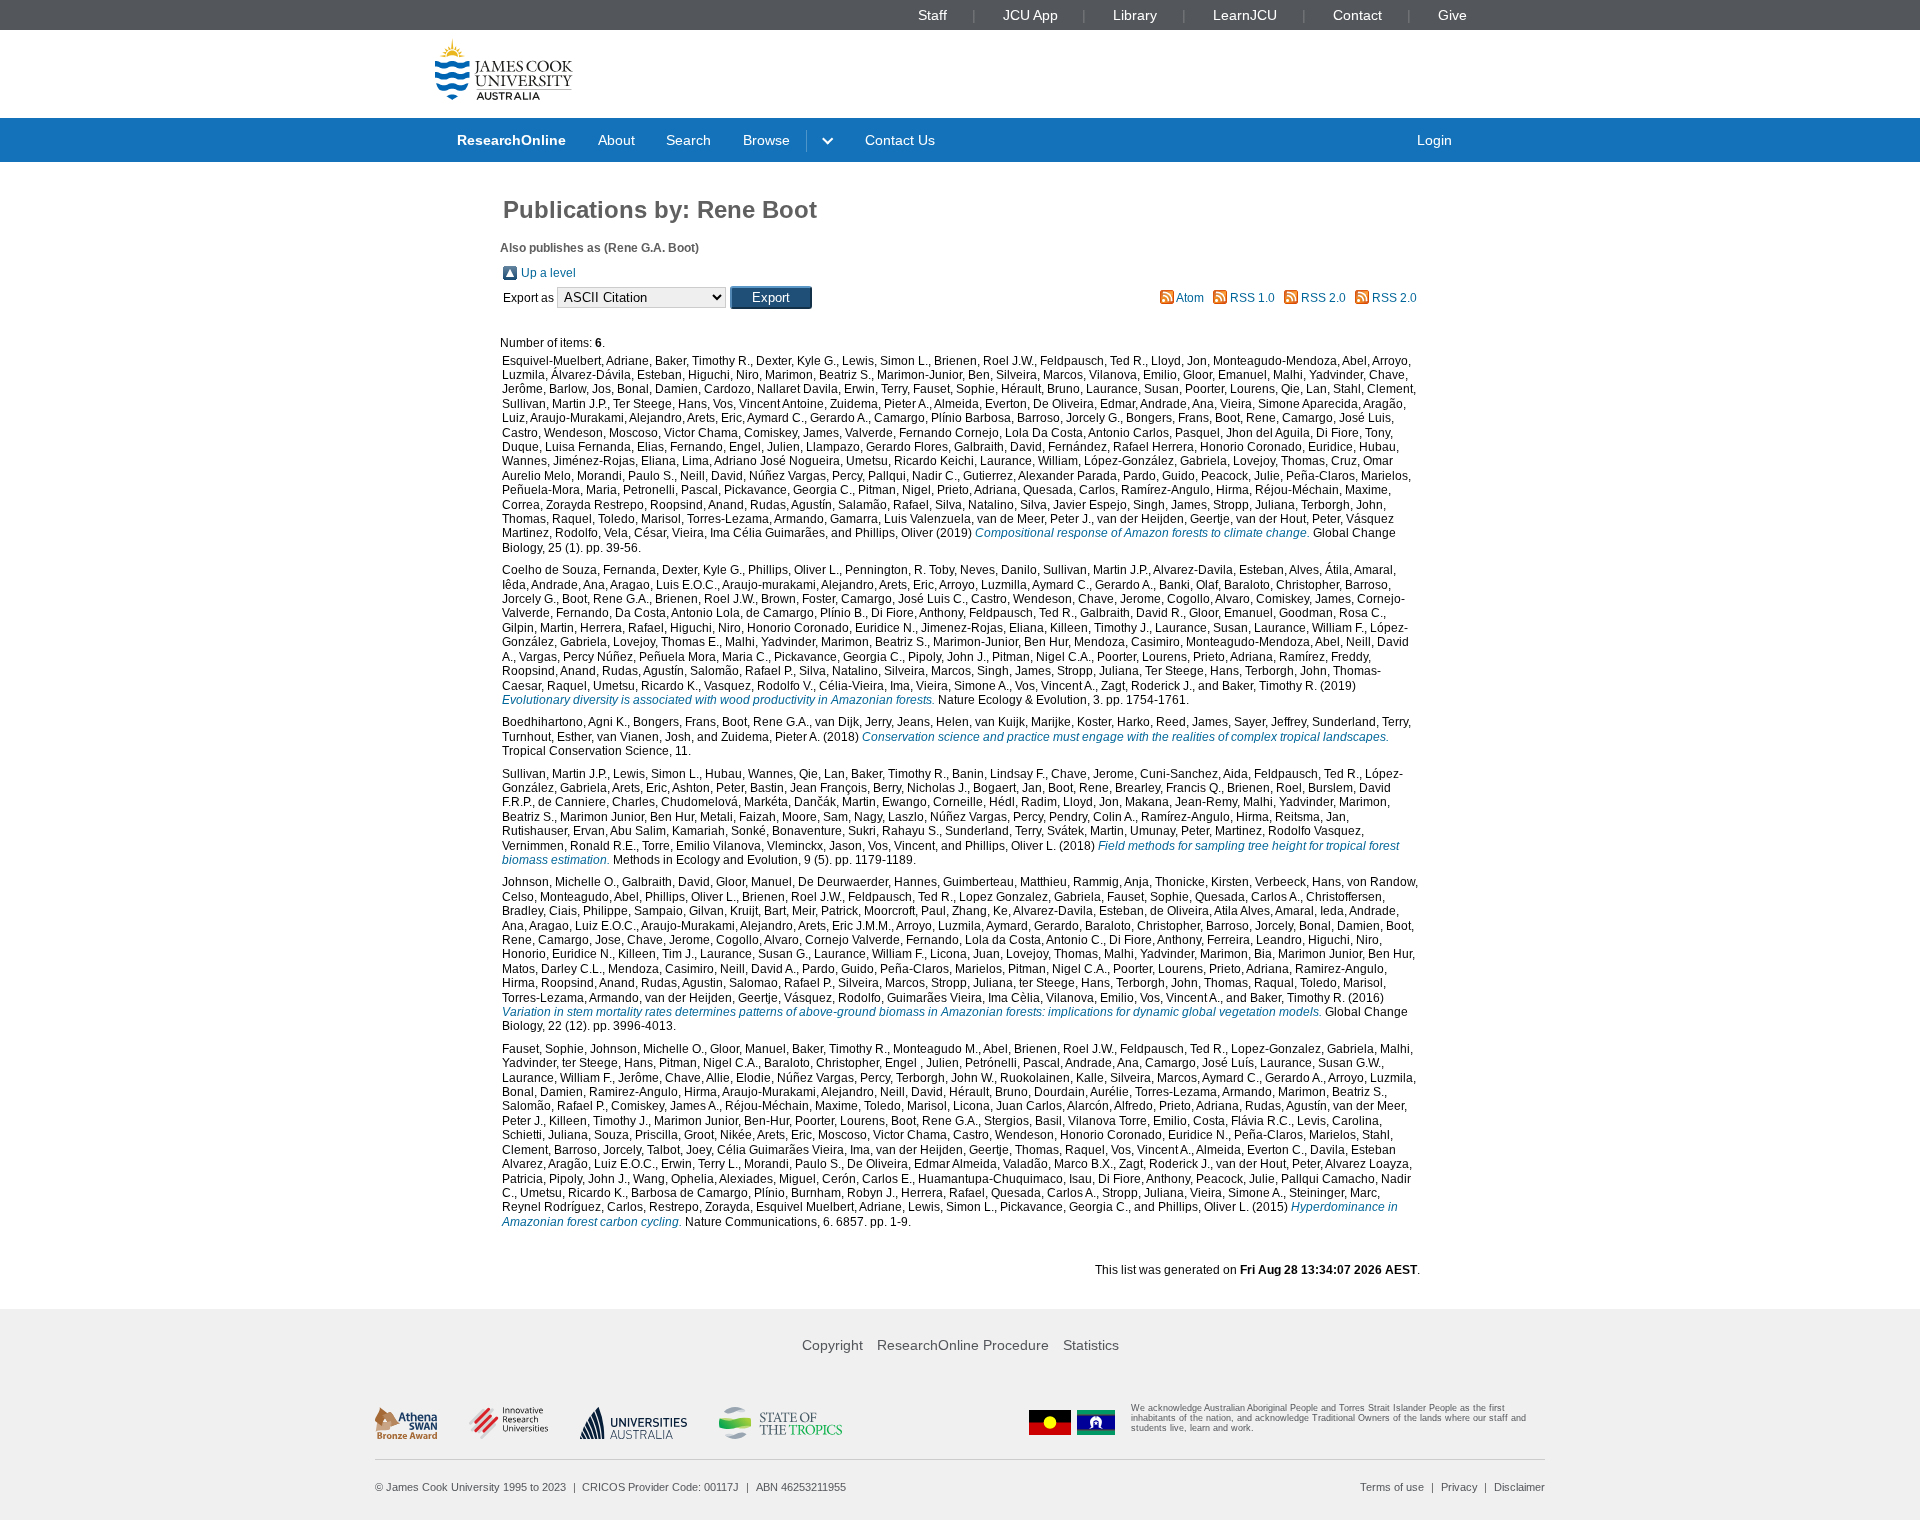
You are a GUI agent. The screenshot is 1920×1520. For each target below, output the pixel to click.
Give (1452, 15)
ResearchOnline (511, 140)
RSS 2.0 (1323, 298)
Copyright (832, 1345)
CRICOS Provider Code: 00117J (660, 1487)
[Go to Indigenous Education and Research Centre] (1050, 1422)
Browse (766, 140)
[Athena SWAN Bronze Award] (406, 1423)
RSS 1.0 (1252, 298)
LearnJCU (1245, 15)
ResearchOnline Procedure (963, 1345)
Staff (932, 15)
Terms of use (1392, 1487)
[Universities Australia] (633, 1423)
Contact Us (900, 140)
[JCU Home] (504, 69)
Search (688, 140)
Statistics (1091, 1345)
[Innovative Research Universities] (508, 1423)
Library (1135, 15)
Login (1434, 140)
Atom (1190, 298)
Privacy (1459, 1487)
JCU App (1030, 15)
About (616, 140)
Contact (1357, 15)
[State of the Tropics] (780, 1423)
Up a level (548, 273)
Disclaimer (1519, 1487)
